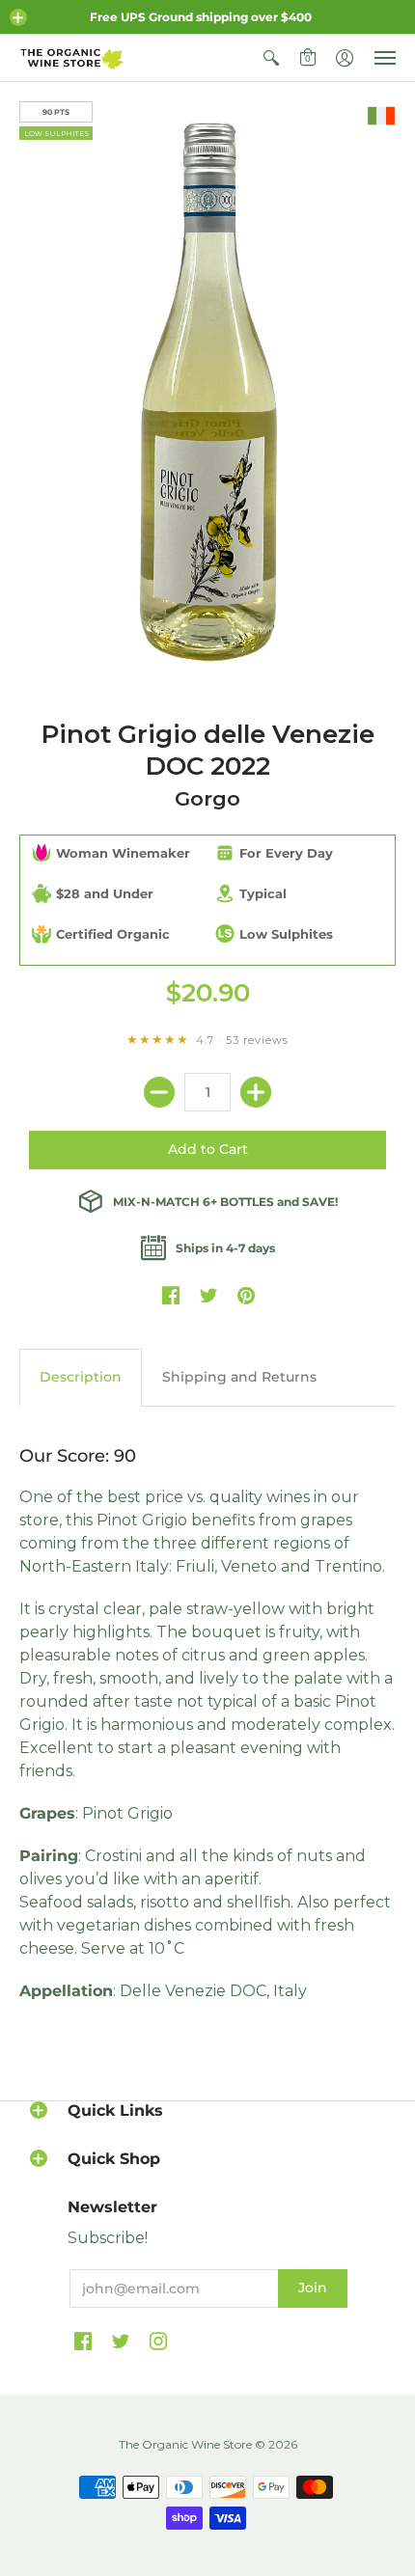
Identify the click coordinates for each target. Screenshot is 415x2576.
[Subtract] (159, 1092)
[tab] (81, 1378)
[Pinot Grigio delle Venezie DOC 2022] (207, 391)
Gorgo (207, 798)
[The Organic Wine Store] (72, 58)
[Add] (256, 1092)
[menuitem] (271, 58)
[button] (18, 17)
